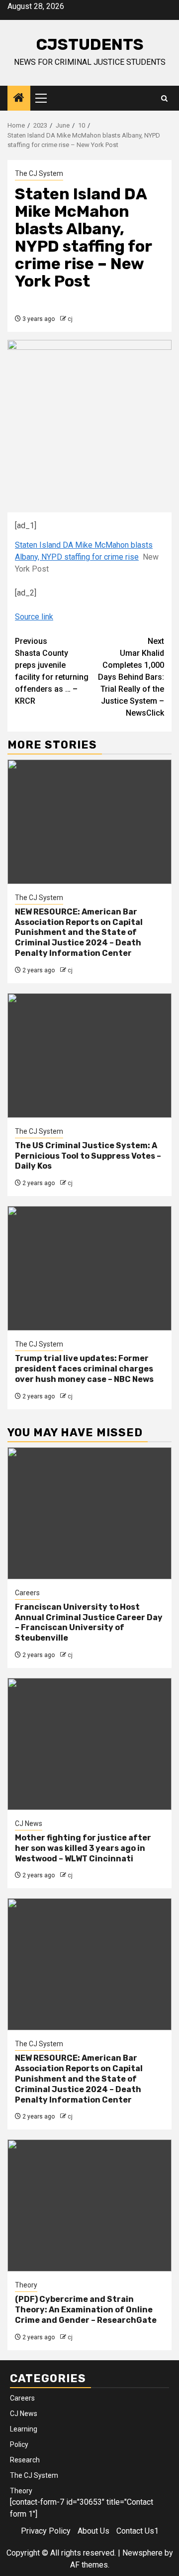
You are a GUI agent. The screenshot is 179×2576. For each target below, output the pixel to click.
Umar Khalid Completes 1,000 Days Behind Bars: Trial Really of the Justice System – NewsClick (131, 677)
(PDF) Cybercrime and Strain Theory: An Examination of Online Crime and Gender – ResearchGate (86, 2310)
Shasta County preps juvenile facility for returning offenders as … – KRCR (52, 671)
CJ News (29, 1823)
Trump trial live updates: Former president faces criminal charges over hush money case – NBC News (84, 1369)
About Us (93, 2531)
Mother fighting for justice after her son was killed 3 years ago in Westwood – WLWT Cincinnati (83, 1848)
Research (25, 2460)
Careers (27, 1593)
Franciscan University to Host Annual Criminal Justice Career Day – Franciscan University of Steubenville (89, 1622)
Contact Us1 (137, 2531)
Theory (26, 2285)
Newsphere (142, 2553)
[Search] (164, 98)
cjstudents (90, 44)
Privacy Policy (46, 2531)
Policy (19, 2444)
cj (70, 319)
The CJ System (39, 173)
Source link (34, 617)
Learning (24, 2429)
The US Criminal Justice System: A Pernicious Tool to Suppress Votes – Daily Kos (88, 1156)
